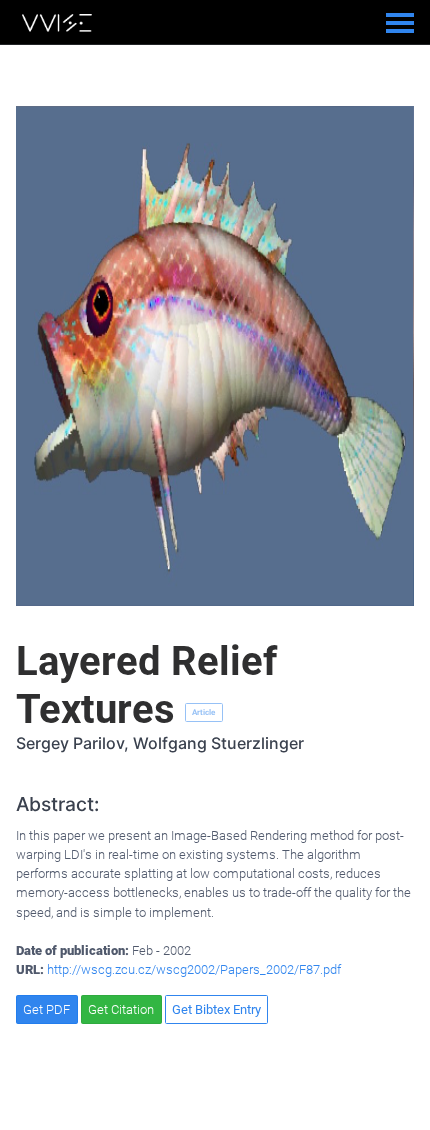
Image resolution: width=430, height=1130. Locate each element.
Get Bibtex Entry (216, 1009)
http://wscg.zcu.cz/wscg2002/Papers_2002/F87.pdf (194, 969)
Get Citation (121, 1009)
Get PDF (46, 1009)
